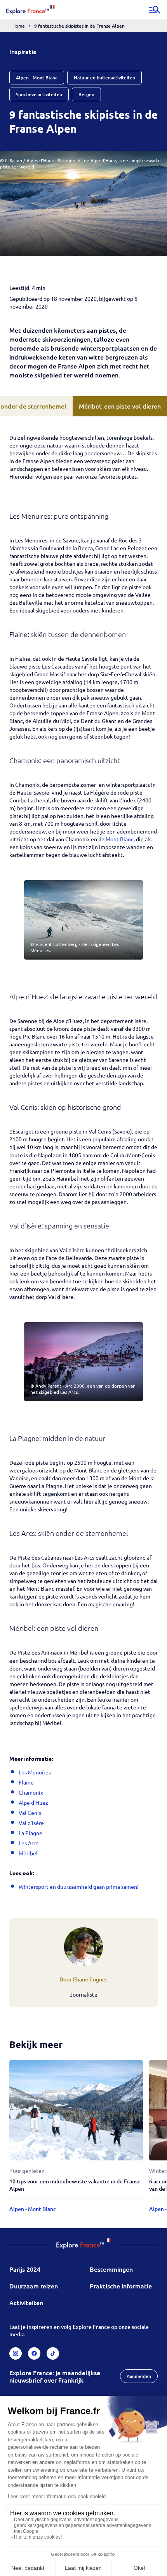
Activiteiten (26, 2302)
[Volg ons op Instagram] (16, 2353)
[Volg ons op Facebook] (34, 2353)
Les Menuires (35, 1772)
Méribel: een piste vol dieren (120, 406)
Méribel (28, 1853)
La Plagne (30, 1833)
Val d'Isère (31, 1823)
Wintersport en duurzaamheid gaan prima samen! (79, 1886)
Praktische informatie (121, 2286)
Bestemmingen (111, 2269)
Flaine (26, 1782)
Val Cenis (30, 1813)
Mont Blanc (120, 839)
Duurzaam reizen (34, 2286)
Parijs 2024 (25, 2269)
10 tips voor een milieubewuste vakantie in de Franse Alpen (75, 2185)
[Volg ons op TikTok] (53, 2353)
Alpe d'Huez (33, 1802)
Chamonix (31, 1792)
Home (19, 26)
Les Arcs (29, 1843)
